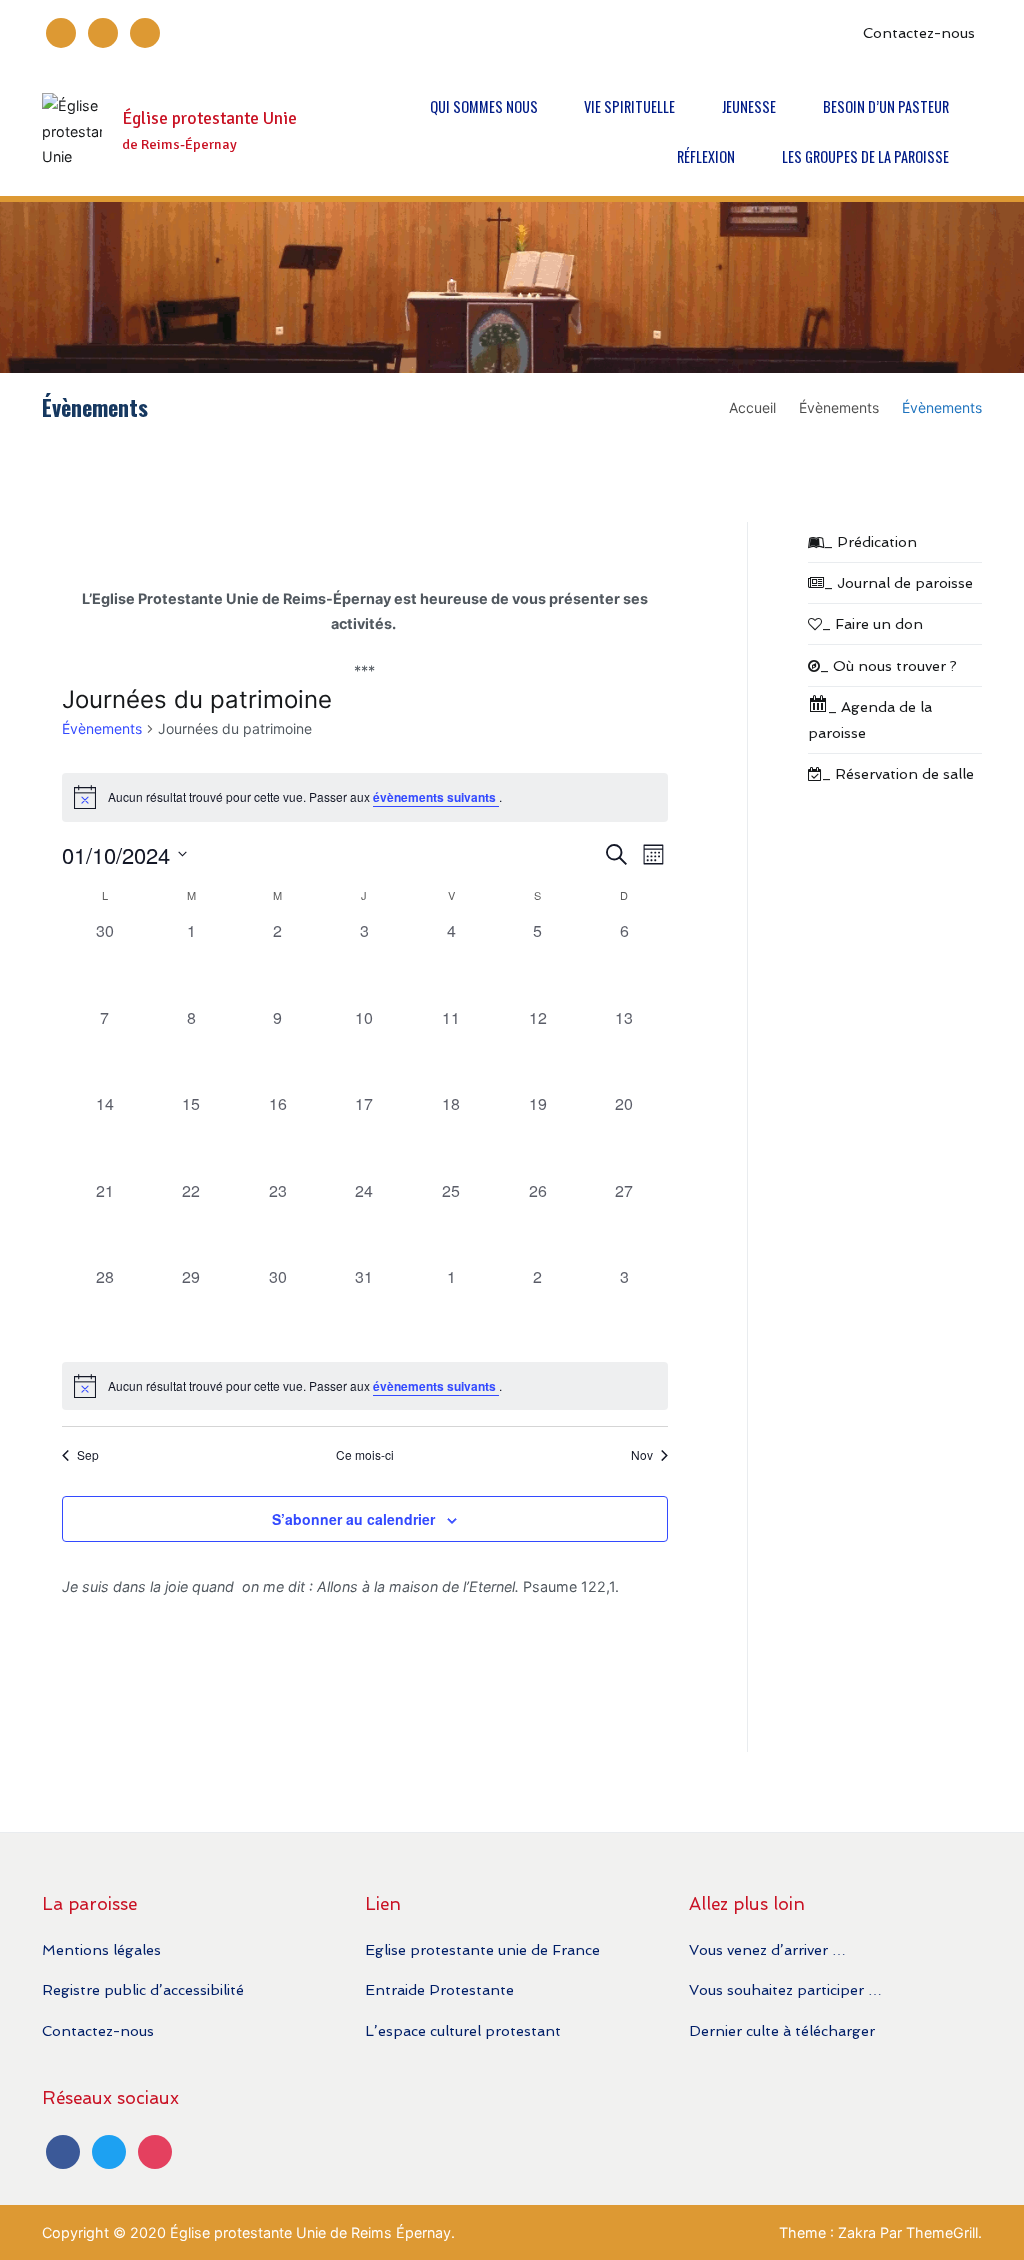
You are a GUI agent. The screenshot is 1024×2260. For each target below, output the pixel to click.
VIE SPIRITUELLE (629, 106)
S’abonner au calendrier (353, 1519)
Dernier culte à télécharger (782, 2030)
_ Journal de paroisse (898, 582)
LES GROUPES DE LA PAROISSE (865, 156)
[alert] (365, 797)
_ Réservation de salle (898, 773)
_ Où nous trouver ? (888, 665)
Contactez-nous (919, 32)
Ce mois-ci (365, 1455)
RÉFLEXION (706, 156)
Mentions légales (101, 1949)
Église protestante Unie (209, 118)
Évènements (102, 728)
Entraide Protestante (439, 1989)
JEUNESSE (749, 106)
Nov (642, 1455)
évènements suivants (436, 797)
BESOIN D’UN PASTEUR (886, 106)
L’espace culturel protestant (463, 2030)
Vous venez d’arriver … (767, 1949)
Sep (88, 1455)
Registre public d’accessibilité (143, 1989)
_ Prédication (870, 541)
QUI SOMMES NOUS (484, 106)
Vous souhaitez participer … (785, 1989)
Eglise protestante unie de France (482, 1949)
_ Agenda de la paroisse (870, 719)
